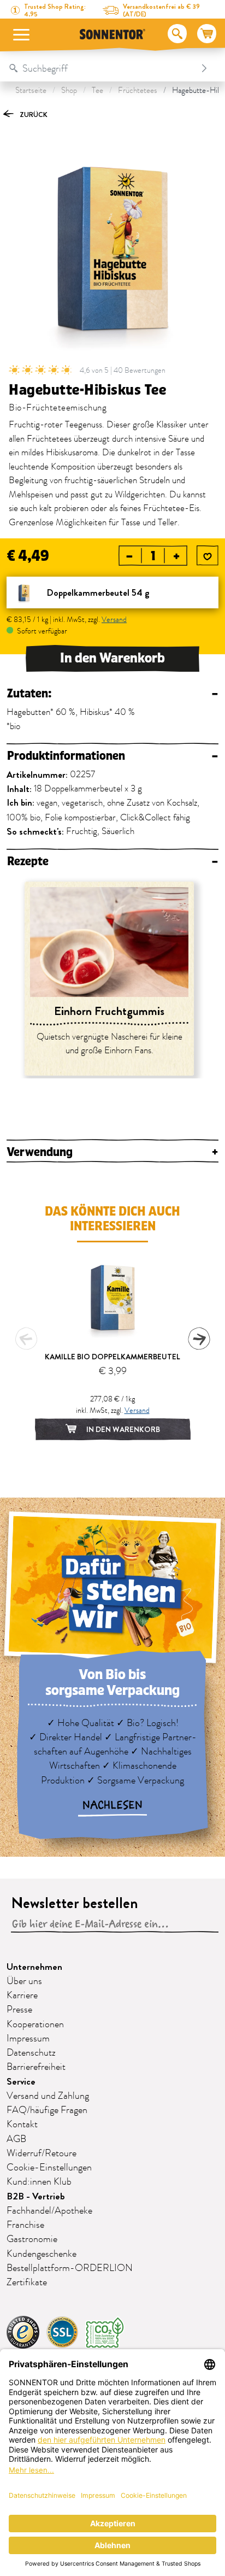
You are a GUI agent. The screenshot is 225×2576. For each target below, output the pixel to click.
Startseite (31, 90)
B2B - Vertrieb (36, 2196)
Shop (69, 90)
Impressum (28, 2039)
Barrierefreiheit (36, 2067)
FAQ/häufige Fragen (47, 2110)
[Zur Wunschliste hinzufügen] (208, 556)
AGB (16, 2139)
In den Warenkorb (112, 658)
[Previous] (26, 1339)
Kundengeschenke (42, 2254)
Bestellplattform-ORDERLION (70, 2268)
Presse (19, 2010)
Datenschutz (31, 2053)
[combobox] (101, 68)
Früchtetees (138, 90)
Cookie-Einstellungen (49, 2168)
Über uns (24, 1981)
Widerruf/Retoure (42, 2153)
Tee (97, 90)
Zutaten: (112, 694)
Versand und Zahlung (48, 2096)
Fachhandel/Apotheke (49, 2211)
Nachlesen (112, 1805)
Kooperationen (35, 2025)
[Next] (199, 1339)
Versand (114, 620)
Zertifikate (27, 2282)
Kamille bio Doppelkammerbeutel (112, 1357)
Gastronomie (32, 2239)
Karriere (22, 1996)
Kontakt (22, 2125)
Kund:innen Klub (39, 2182)
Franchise (25, 2225)
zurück (33, 115)
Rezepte (112, 862)
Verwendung (112, 1152)
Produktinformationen (112, 756)
